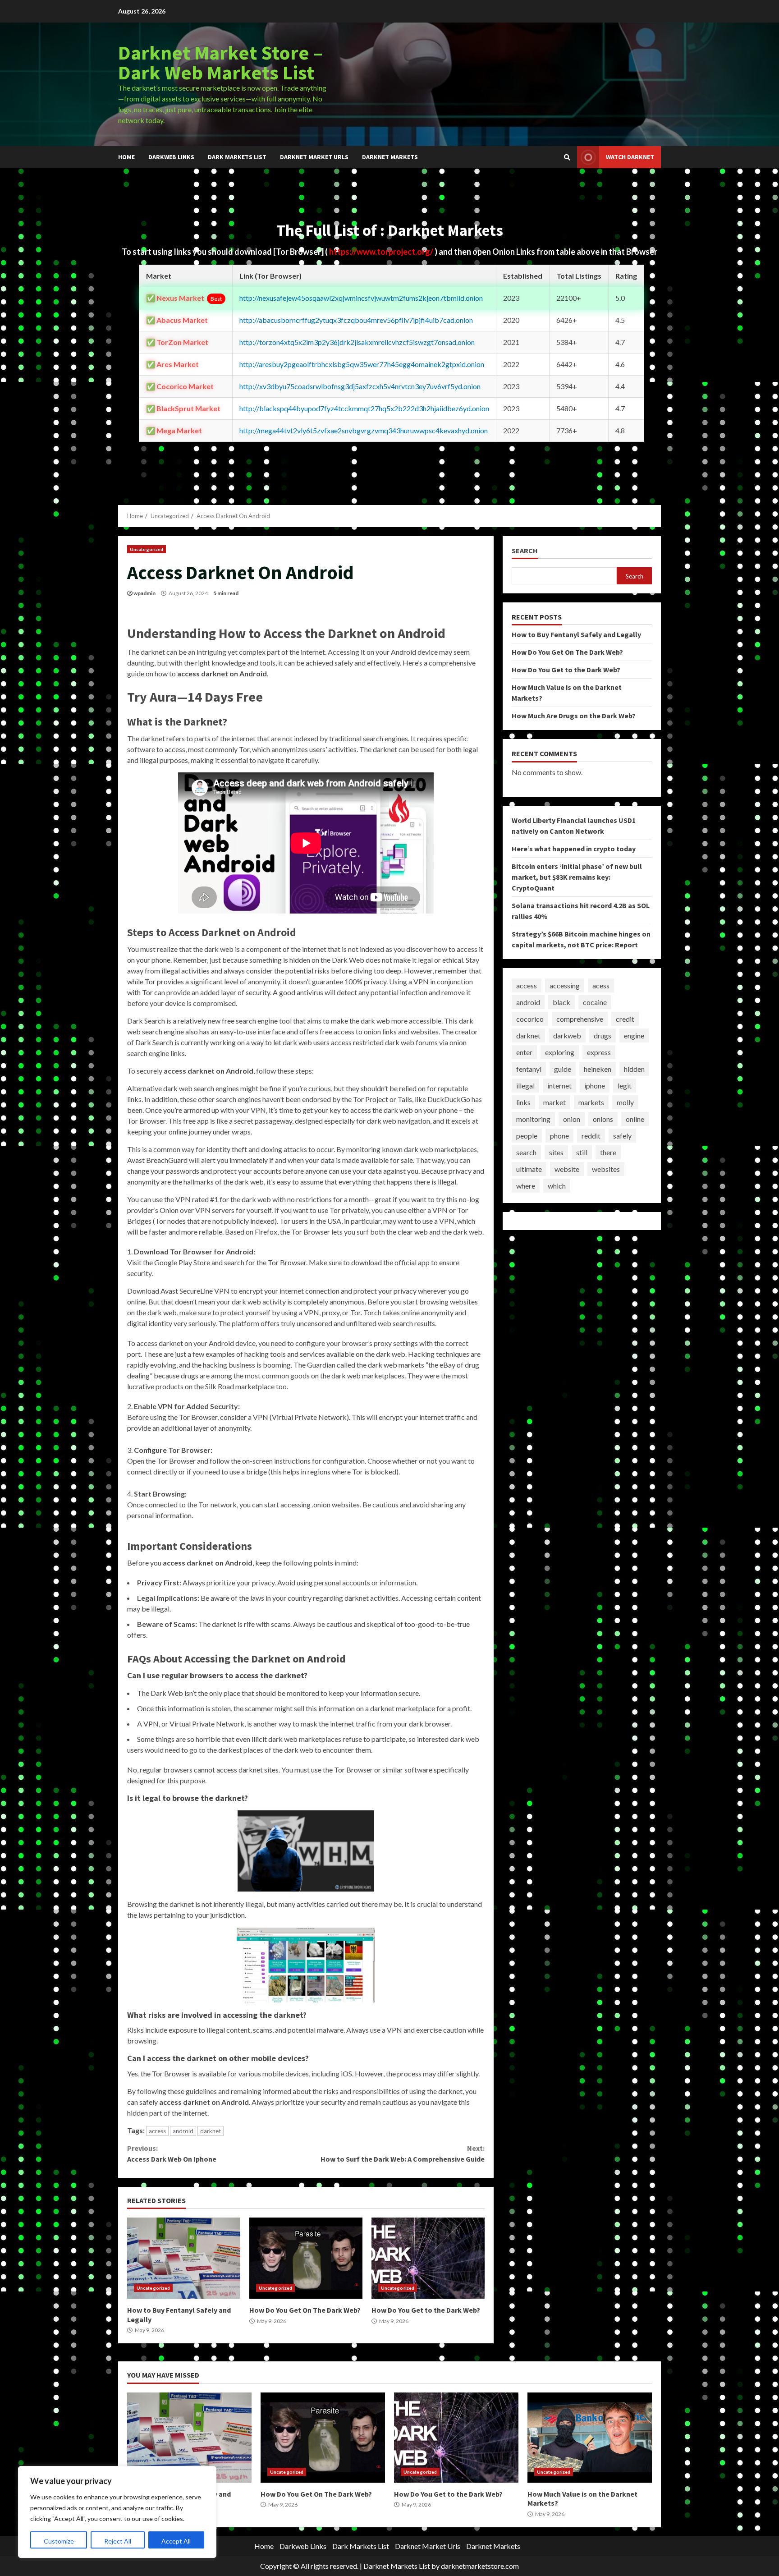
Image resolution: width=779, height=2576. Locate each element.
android (183, 2131)
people (527, 1136)
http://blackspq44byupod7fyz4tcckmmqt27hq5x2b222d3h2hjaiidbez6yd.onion (364, 408)
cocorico (530, 1019)
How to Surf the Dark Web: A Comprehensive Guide (402, 2154)
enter (524, 1052)
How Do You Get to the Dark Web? (428, 2258)
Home (126, 157)
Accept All (176, 2541)
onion (572, 1119)
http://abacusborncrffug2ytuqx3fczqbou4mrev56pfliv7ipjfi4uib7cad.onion (356, 320)
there (608, 1152)
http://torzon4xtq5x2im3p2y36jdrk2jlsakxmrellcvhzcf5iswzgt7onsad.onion (357, 342)
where (526, 1186)
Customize (59, 2541)
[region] (117, 2512)
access (157, 2131)
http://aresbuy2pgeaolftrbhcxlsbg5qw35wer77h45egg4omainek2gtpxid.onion (362, 364)
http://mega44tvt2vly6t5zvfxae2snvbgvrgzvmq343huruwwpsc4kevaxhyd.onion (364, 430)
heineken (598, 1069)
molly (625, 1102)
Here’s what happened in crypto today (574, 849)
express (599, 1052)
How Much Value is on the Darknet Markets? (590, 2438)
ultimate (529, 1169)
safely (622, 1136)
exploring (560, 1052)
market (554, 1102)
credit (625, 1019)
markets (591, 1102)
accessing (565, 985)
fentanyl (529, 1069)
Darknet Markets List (397, 2566)
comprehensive (580, 1019)
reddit (591, 1136)
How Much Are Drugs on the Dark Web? (574, 716)
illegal (525, 1086)
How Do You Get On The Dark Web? (306, 2258)
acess (601, 985)
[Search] (567, 157)
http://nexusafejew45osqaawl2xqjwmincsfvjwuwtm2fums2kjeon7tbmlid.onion (361, 298)
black (561, 1002)
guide (563, 1069)
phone (559, 1136)
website (567, 1169)
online (635, 1119)
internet (559, 1086)
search (526, 1152)
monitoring (533, 1119)
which (557, 1186)
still (582, 1152)
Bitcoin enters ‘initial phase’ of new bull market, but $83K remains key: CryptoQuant (577, 877)
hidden (634, 1069)
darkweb (567, 1035)
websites (606, 1169)
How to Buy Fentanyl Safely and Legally (184, 2258)
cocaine (595, 1002)
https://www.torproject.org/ (382, 252)
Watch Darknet (630, 157)
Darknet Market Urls (314, 157)
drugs (603, 1035)
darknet (211, 2131)
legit (625, 1086)
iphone (595, 1086)
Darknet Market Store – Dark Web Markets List (220, 62)
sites (556, 1152)
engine (634, 1035)
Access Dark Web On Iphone (172, 2154)
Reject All (118, 2541)
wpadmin (144, 593)
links (523, 1102)
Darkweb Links (171, 157)
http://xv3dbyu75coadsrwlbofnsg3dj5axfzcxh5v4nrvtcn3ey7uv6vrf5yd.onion (360, 386)
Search (525, 551)
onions (603, 1119)
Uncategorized (147, 549)
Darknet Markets (390, 157)
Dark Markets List (237, 157)
